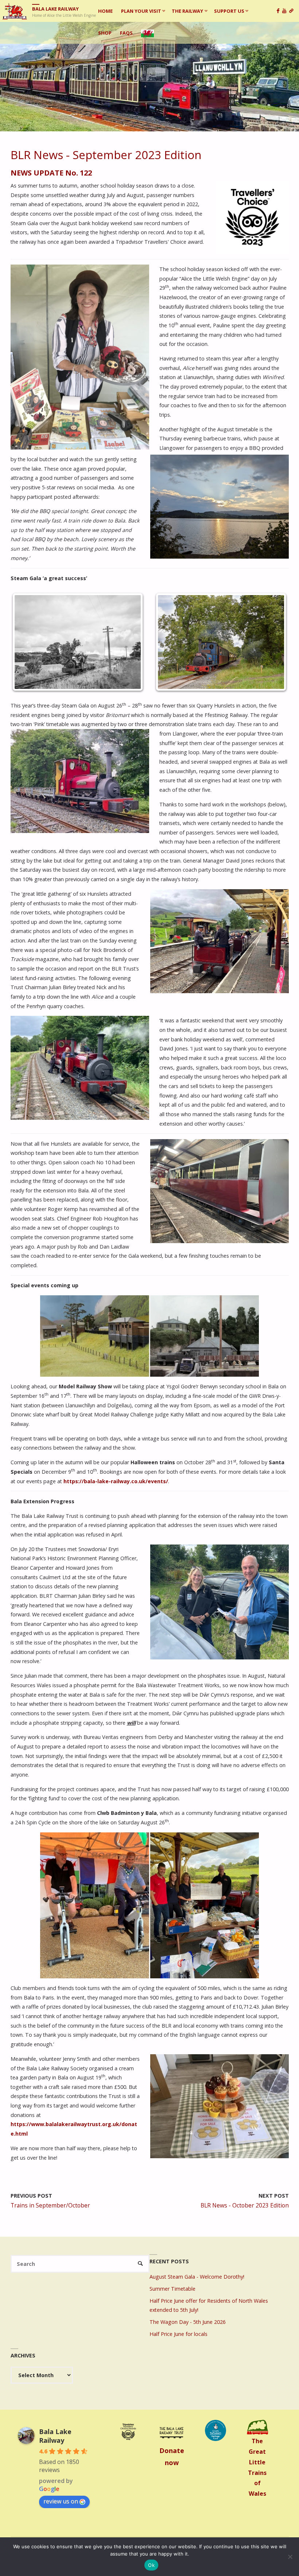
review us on (61, 2501)
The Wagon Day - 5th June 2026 (188, 2322)
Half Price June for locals (178, 2334)
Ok (151, 2565)
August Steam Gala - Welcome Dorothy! (197, 2277)
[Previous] (26, 642)
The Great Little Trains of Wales (257, 2467)
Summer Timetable (172, 2289)
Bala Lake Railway (55, 9)
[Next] (273, 642)
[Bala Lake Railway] (15, 11)
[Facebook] (279, 11)
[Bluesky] (293, 11)
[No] (290, 2557)
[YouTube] (286, 11)
